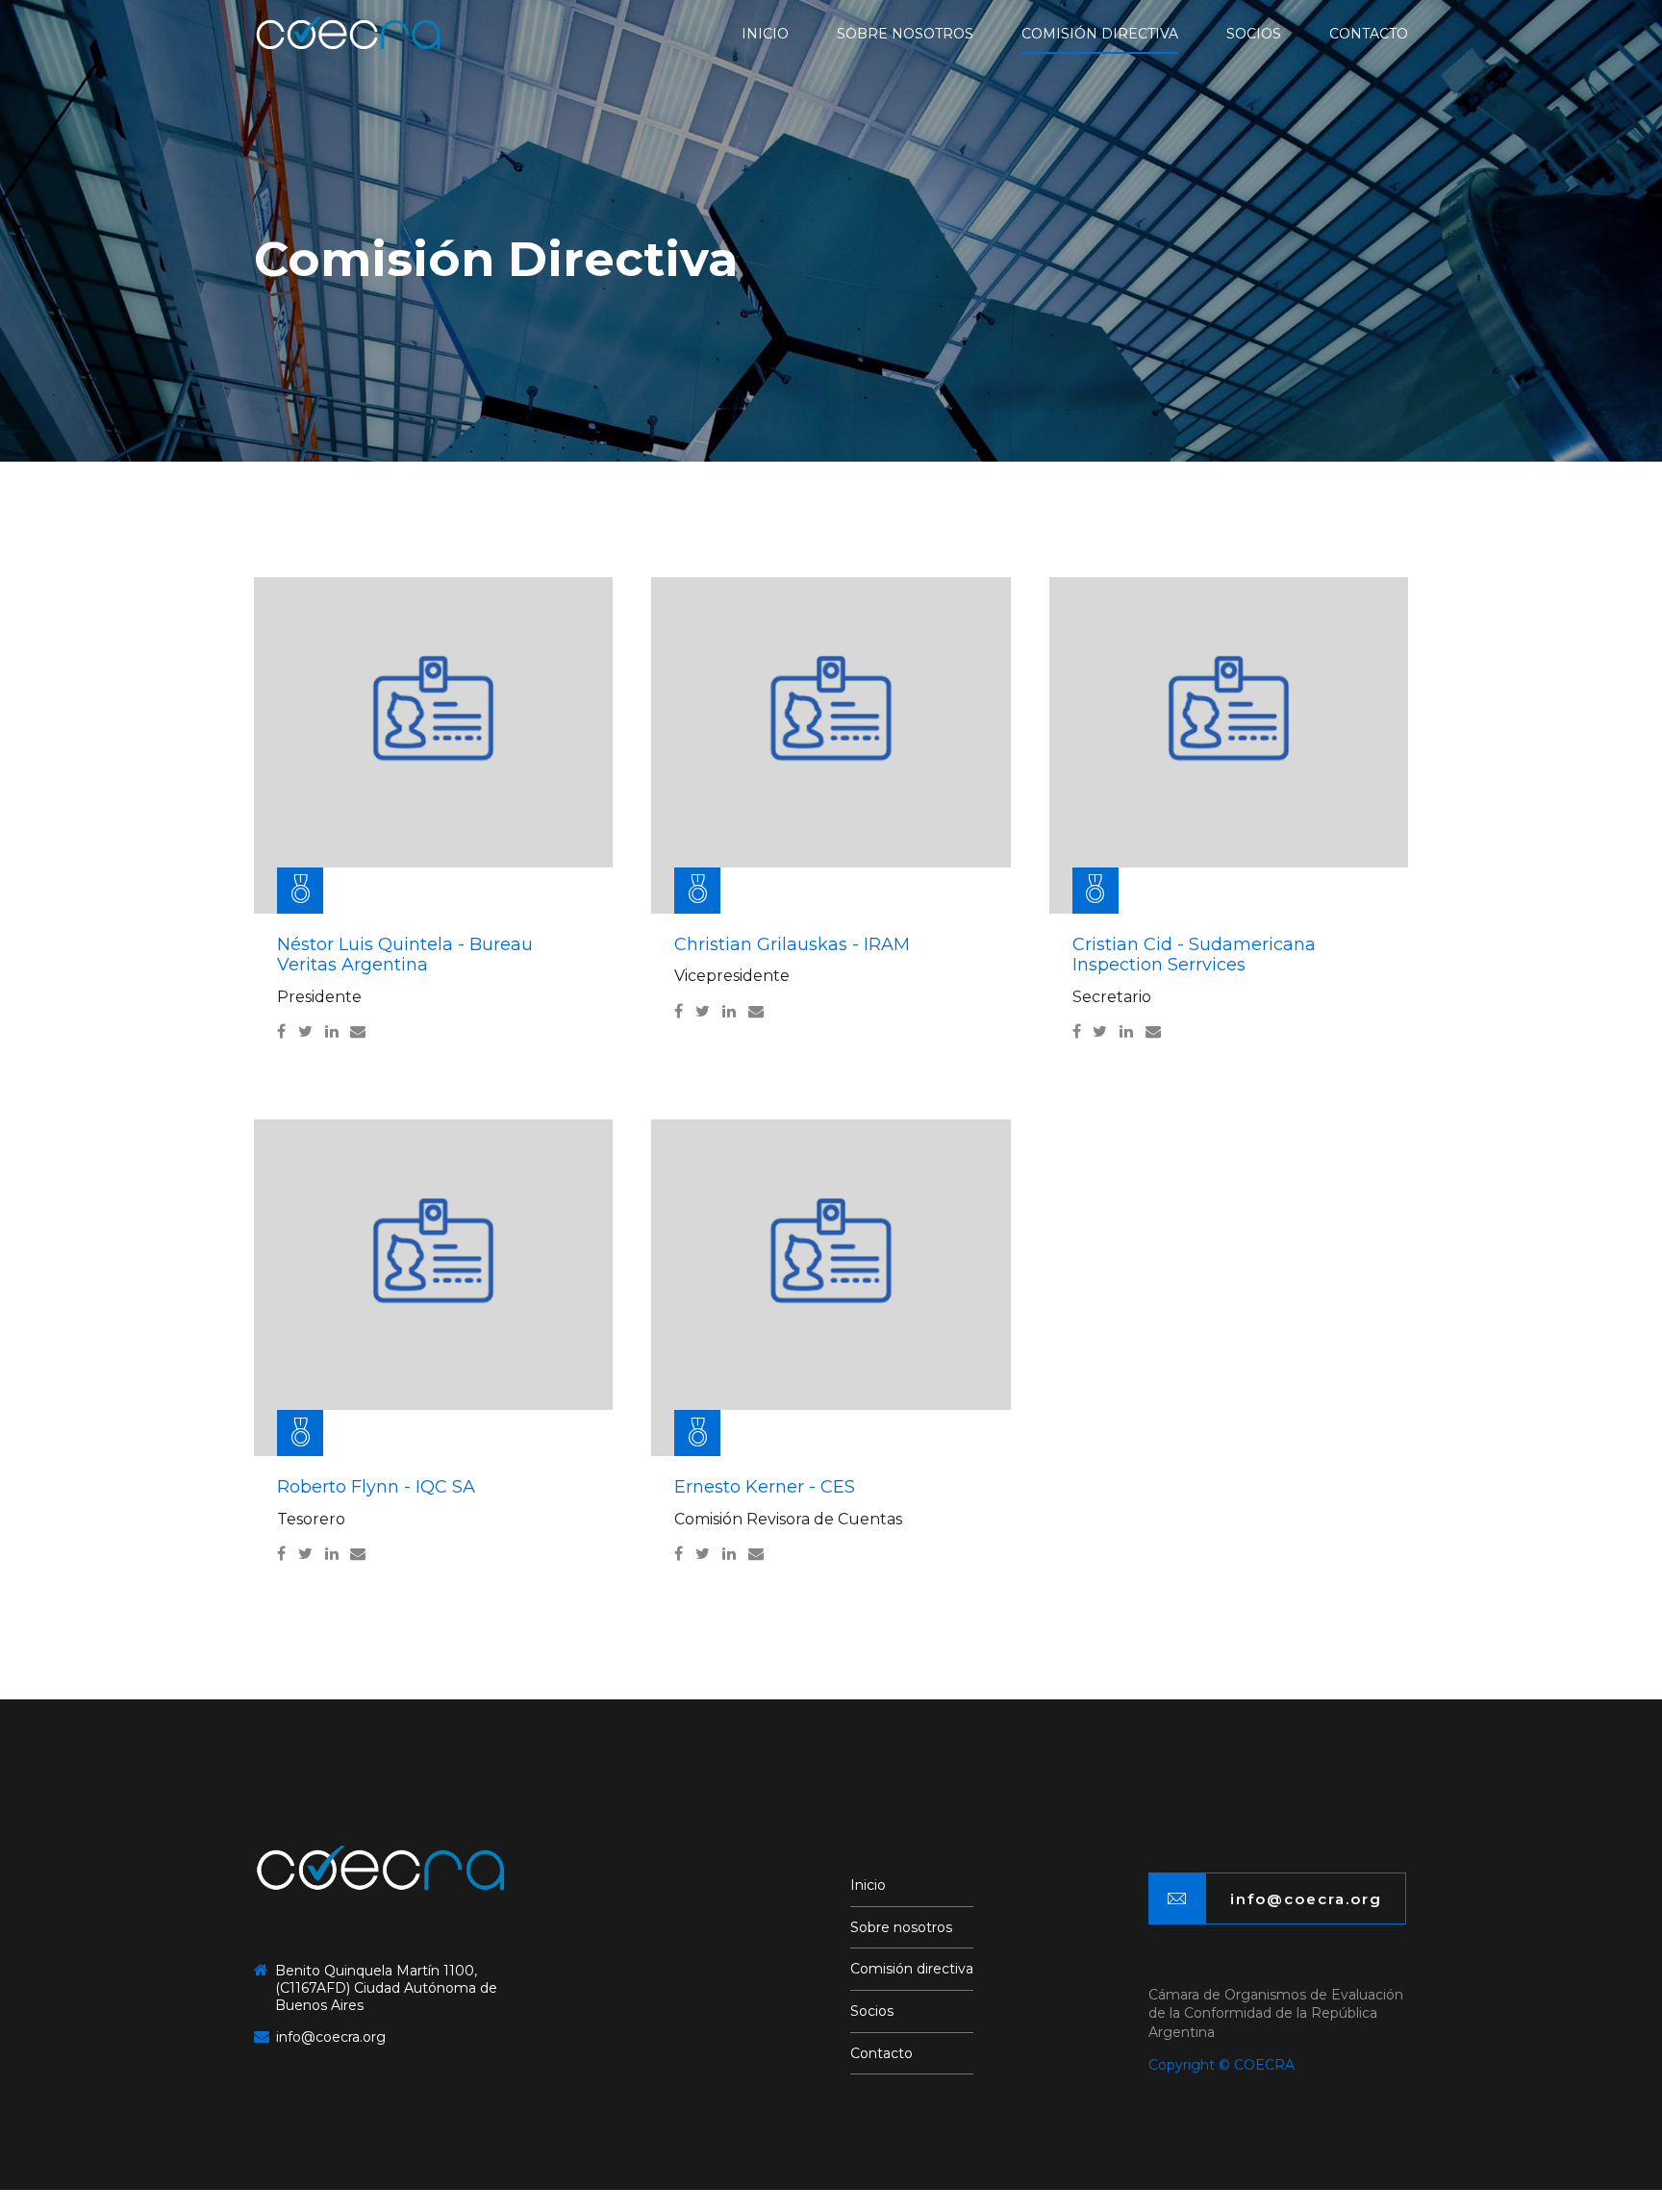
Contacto (1369, 34)
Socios (1254, 34)
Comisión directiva (1100, 34)
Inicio (765, 34)
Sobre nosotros (905, 34)
